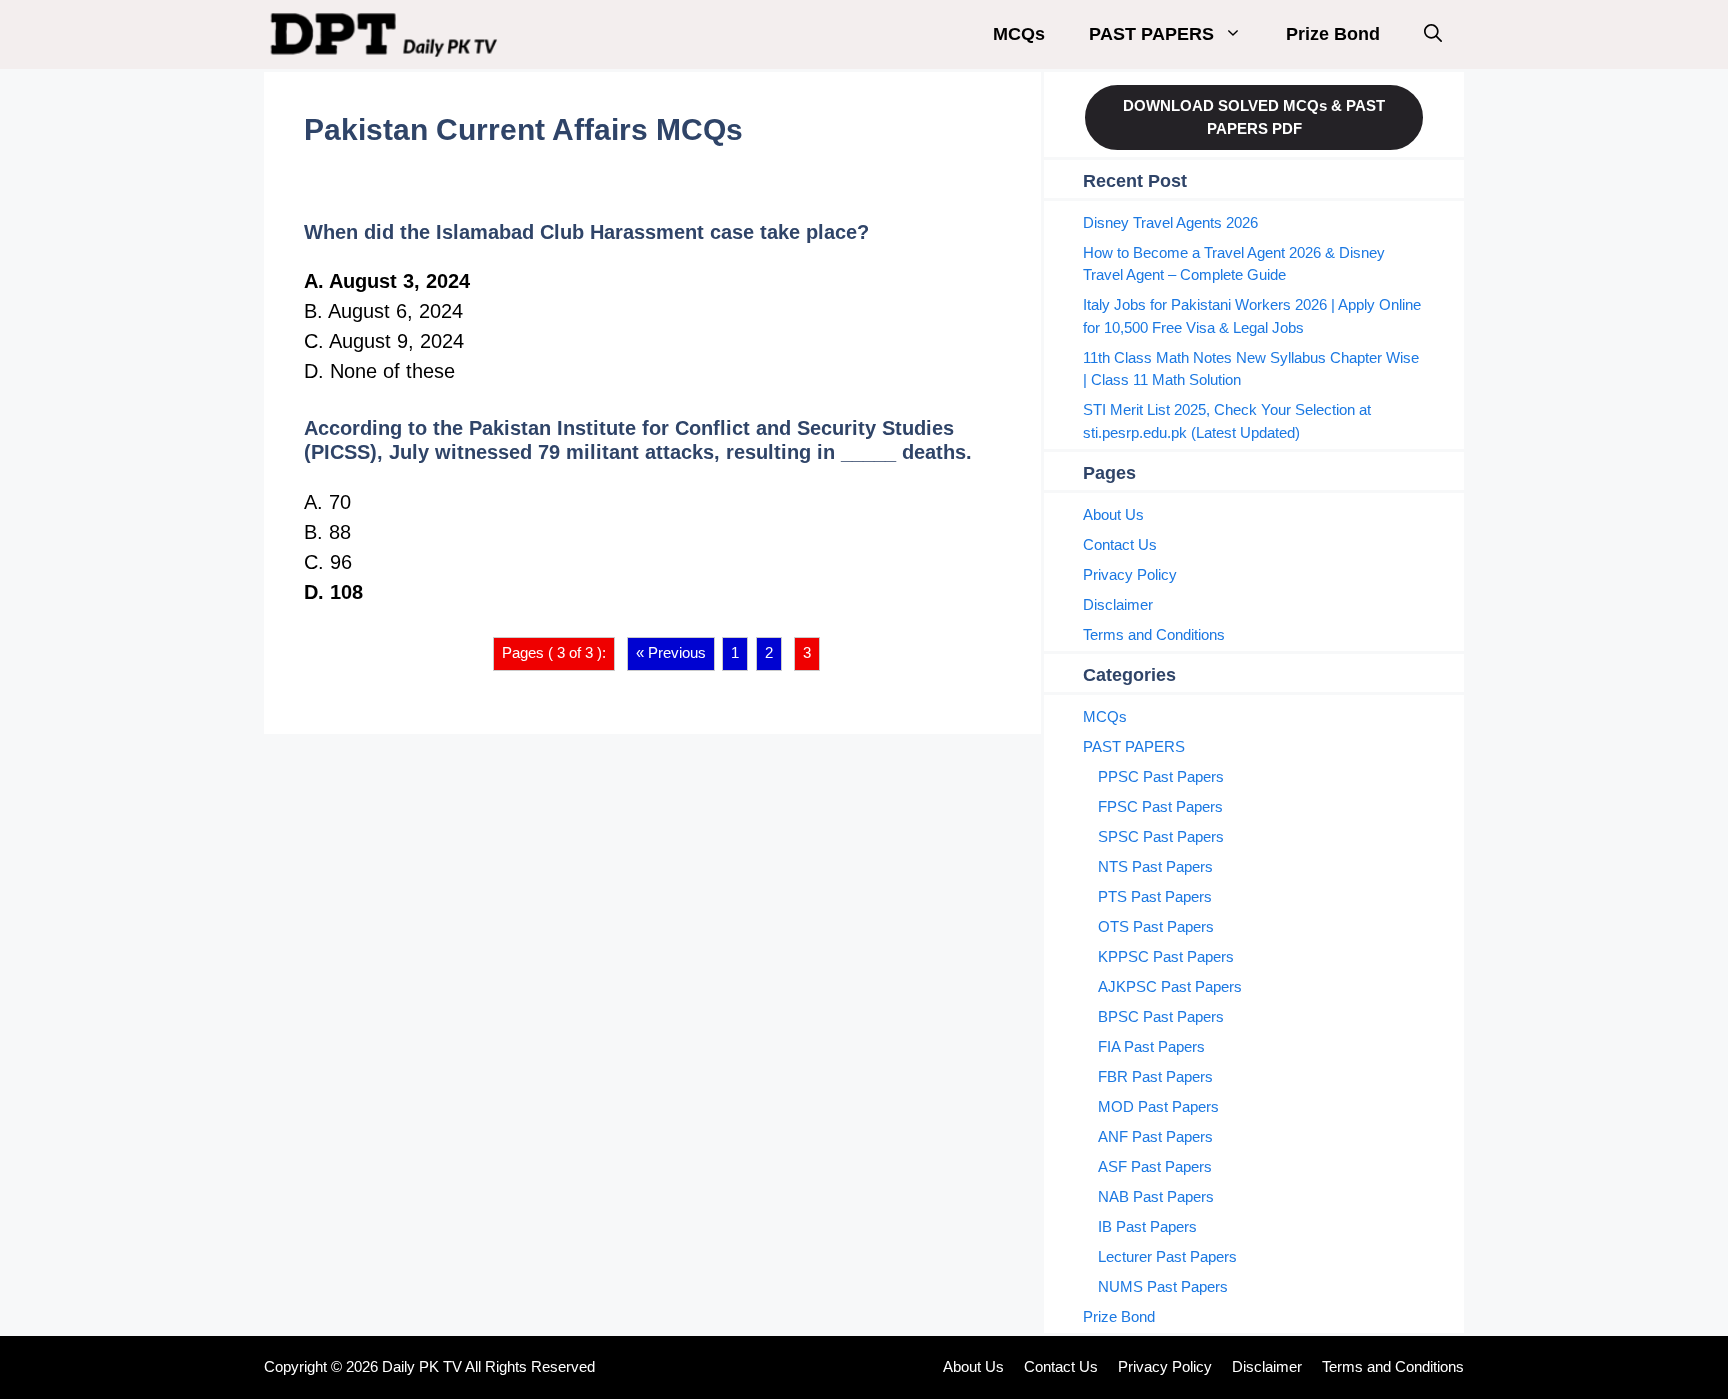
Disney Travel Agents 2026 (1170, 222)
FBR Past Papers (1155, 1076)
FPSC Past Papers (1160, 806)
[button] (1433, 34)
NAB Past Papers (1156, 1196)
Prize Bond (1333, 34)
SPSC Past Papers (1161, 836)
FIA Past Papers (1151, 1046)
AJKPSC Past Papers (1170, 986)
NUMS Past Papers (1163, 1286)
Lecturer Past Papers (1167, 1256)
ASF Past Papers (1155, 1166)
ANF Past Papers (1155, 1136)
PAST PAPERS (1151, 34)
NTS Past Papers (1155, 866)
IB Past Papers (1147, 1226)
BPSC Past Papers (1161, 1016)
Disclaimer (1118, 604)
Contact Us (1120, 544)
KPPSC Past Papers (1166, 956)
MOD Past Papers (1158, 1106)
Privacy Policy (1130, 574)
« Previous (671, 652)
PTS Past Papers (1155, 896)
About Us (1113, 514)
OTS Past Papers (1156, 926)
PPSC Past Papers (1161, 776)
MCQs (1019, 34)
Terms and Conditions (1154, 634)
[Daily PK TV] (386, 34)
